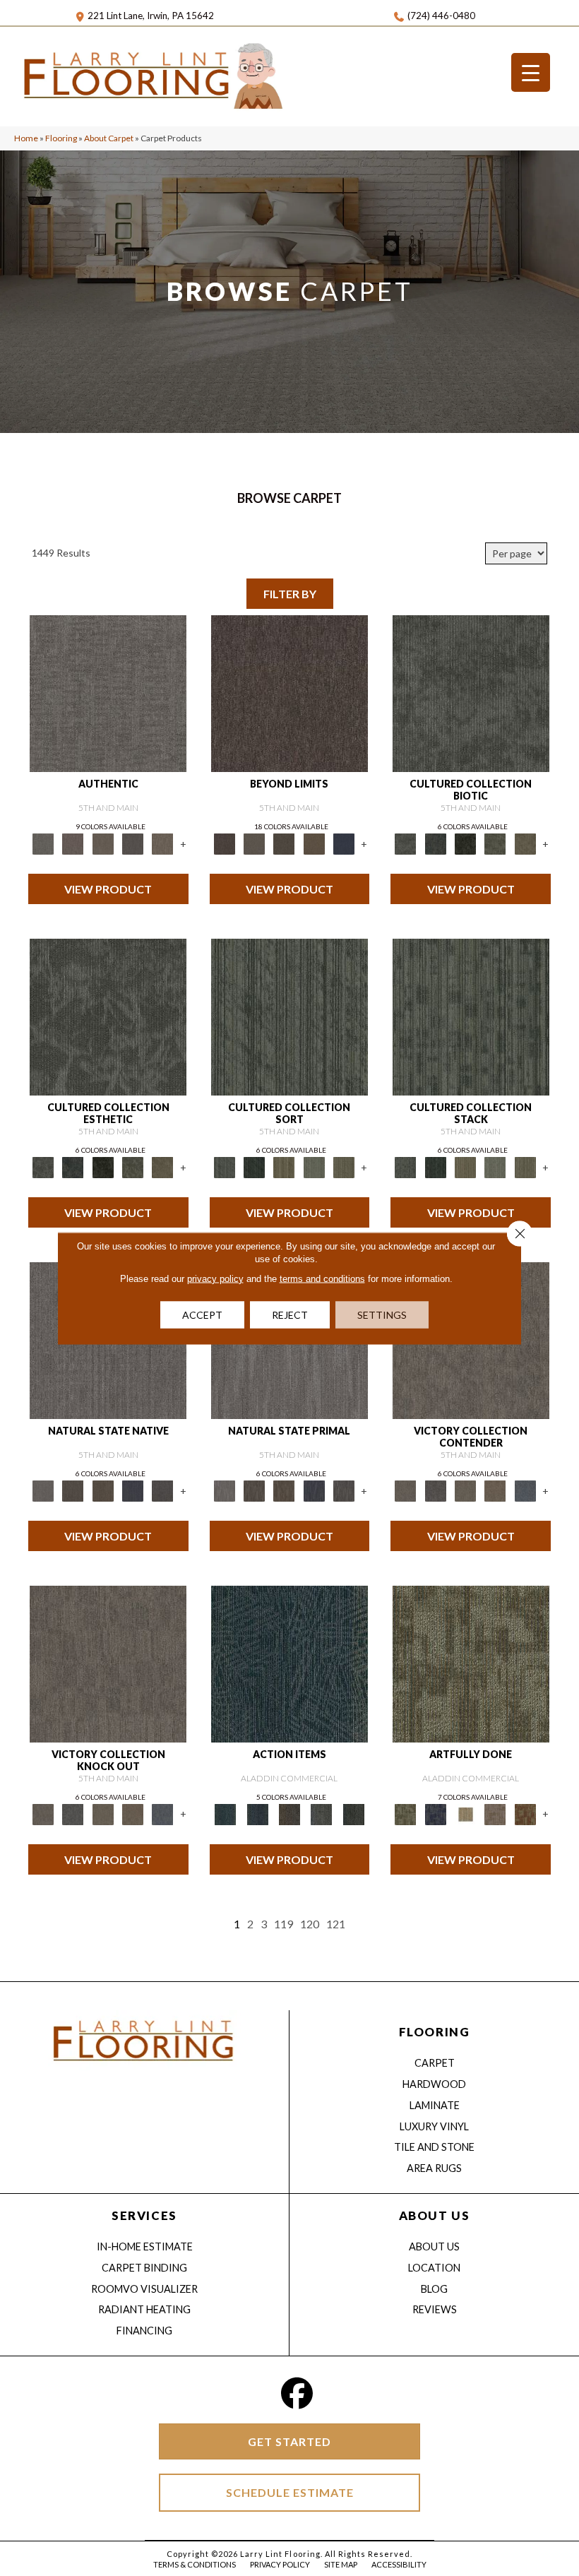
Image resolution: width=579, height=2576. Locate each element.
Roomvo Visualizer (144, 2289)
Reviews (435, 2309)
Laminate (435, 2105)
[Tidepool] (289, 1663)
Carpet (435, 2063)
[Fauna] (314, 843)
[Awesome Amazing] (495, 1813)
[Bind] (289, 1016)
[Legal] (133, 843)
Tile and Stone (434, 2147)
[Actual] (108, 692)
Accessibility (399, 2564)
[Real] (162, 843)
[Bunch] (254, 1166)
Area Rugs (434, 2168)
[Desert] (254, 843)
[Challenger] (405, 1490)
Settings (382, 1314)
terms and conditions (322, 1278)
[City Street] (353, 1813)
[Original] (162, 1490)
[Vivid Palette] (525, 1813)
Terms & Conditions (195, 2564)
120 (310, 1924)
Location (434, 2268)
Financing (144, 2331)
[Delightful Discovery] (471, 1663)
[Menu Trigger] (531, 72)
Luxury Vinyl (434, 2126)
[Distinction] (525, 843)
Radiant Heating (144, 2309)
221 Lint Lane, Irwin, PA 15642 (151, 16)
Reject (290, 1314)
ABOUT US (434, 2215)
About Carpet (109, 138)
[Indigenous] (103, 1490)
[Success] (525, 1490)
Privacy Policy (280, 2564)
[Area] (289, 692)
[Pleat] (314, 1166)
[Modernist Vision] (465, 1813)
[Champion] (436, 1490)
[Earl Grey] (322, 1813)
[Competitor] (465, 1490)
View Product (108, 889)
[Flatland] (344, 843)
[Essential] (73, 1490)
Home (26, 138)
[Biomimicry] (471, 692)
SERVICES (144, 2215)
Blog (434, 2289)
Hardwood (434, 2084)
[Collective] (465, 843)
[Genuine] (103, 843)
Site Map (341, 2564)
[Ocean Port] (257, 1813)
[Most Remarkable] (436, 1813)
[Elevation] (284, 843)
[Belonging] (43, 1490)
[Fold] (284, 1166)
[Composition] (495, 843)
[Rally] (495, 1490)
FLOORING (434, 2032)
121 (336, 1924)
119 (283, 1924)
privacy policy (215, 1278)
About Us (434, 2246)
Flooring (61, 138)
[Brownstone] (289, 1813)
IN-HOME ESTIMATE (145, 2246)
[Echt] (73, 843)
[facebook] (297, 2393)
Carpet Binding (144, 2268)
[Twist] (344, 1166)
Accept (202, 1314)
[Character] (436, 843)
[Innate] (133, 1490)
